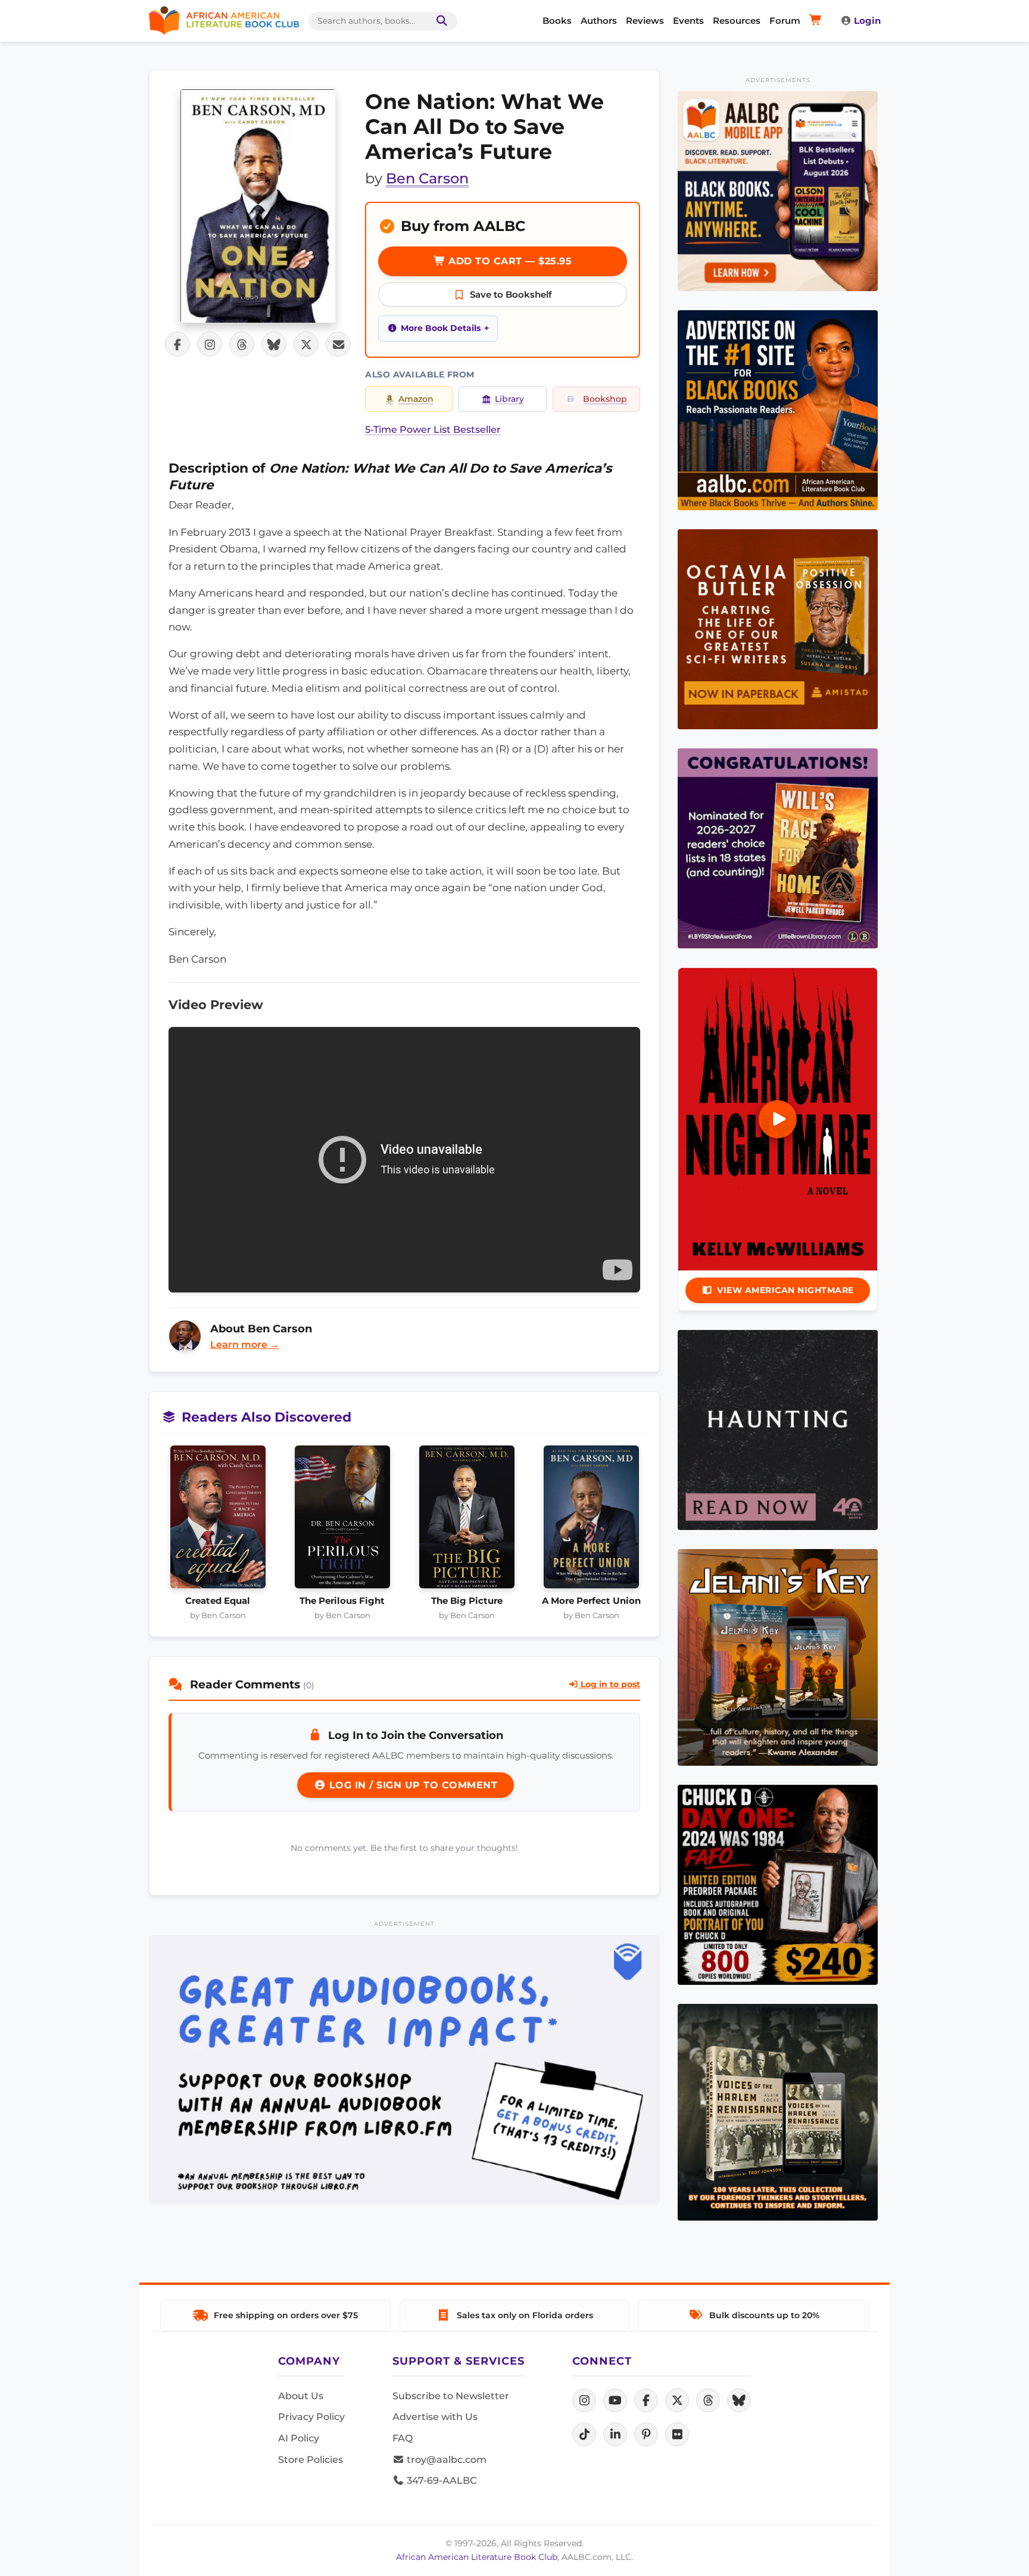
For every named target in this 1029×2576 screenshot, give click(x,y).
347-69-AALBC (440, 2480)
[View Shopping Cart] (817, 21)
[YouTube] (615, 2400)
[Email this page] (338, 344)
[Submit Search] (439, 21)
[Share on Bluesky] (274, 344)
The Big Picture (467, 1601)
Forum (785, 21)
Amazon (416, 399)
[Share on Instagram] (210, 344)
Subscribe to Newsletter (451, 2396)
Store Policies (311, 2460)
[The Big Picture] (467, 1520)
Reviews (645, 21)
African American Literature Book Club (477, 2557)
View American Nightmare (785, 1290)
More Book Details (441, 328)
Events (688, 21)
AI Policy (299, 2438)
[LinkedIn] (615, 2434)
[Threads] (708, 2400)
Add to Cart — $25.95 (509, 261)
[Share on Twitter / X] (306, 344)
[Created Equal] (218, 1520)
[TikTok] (584, 2434)
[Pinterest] (646, 2434)
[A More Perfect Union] (591, 1520)
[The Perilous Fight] (342, 1520)
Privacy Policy (311, 2417)
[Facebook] (646, 2400)
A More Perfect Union (591, 1601)
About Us (301, 2396)
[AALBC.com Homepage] (224, 21)
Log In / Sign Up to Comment (411, 1785)
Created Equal (218, 1601)
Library (509, 399)
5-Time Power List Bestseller (433, 430)
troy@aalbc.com (445, 2460)
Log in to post (609, 1684)
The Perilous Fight (342, 1601)
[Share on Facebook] (177, 344)
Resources (737, 21)
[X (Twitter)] (677, 2400)
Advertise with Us (435, 2417)
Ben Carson (427, 178)
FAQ (403, 2438)
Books (557, 21)
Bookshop (605, 399)
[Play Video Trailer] (778, 1119)
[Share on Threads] (242, 344)
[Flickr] (677, 2434)
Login (867, 21)
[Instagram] (584, 2400)
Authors (599, 21)
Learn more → (245, 1345)
